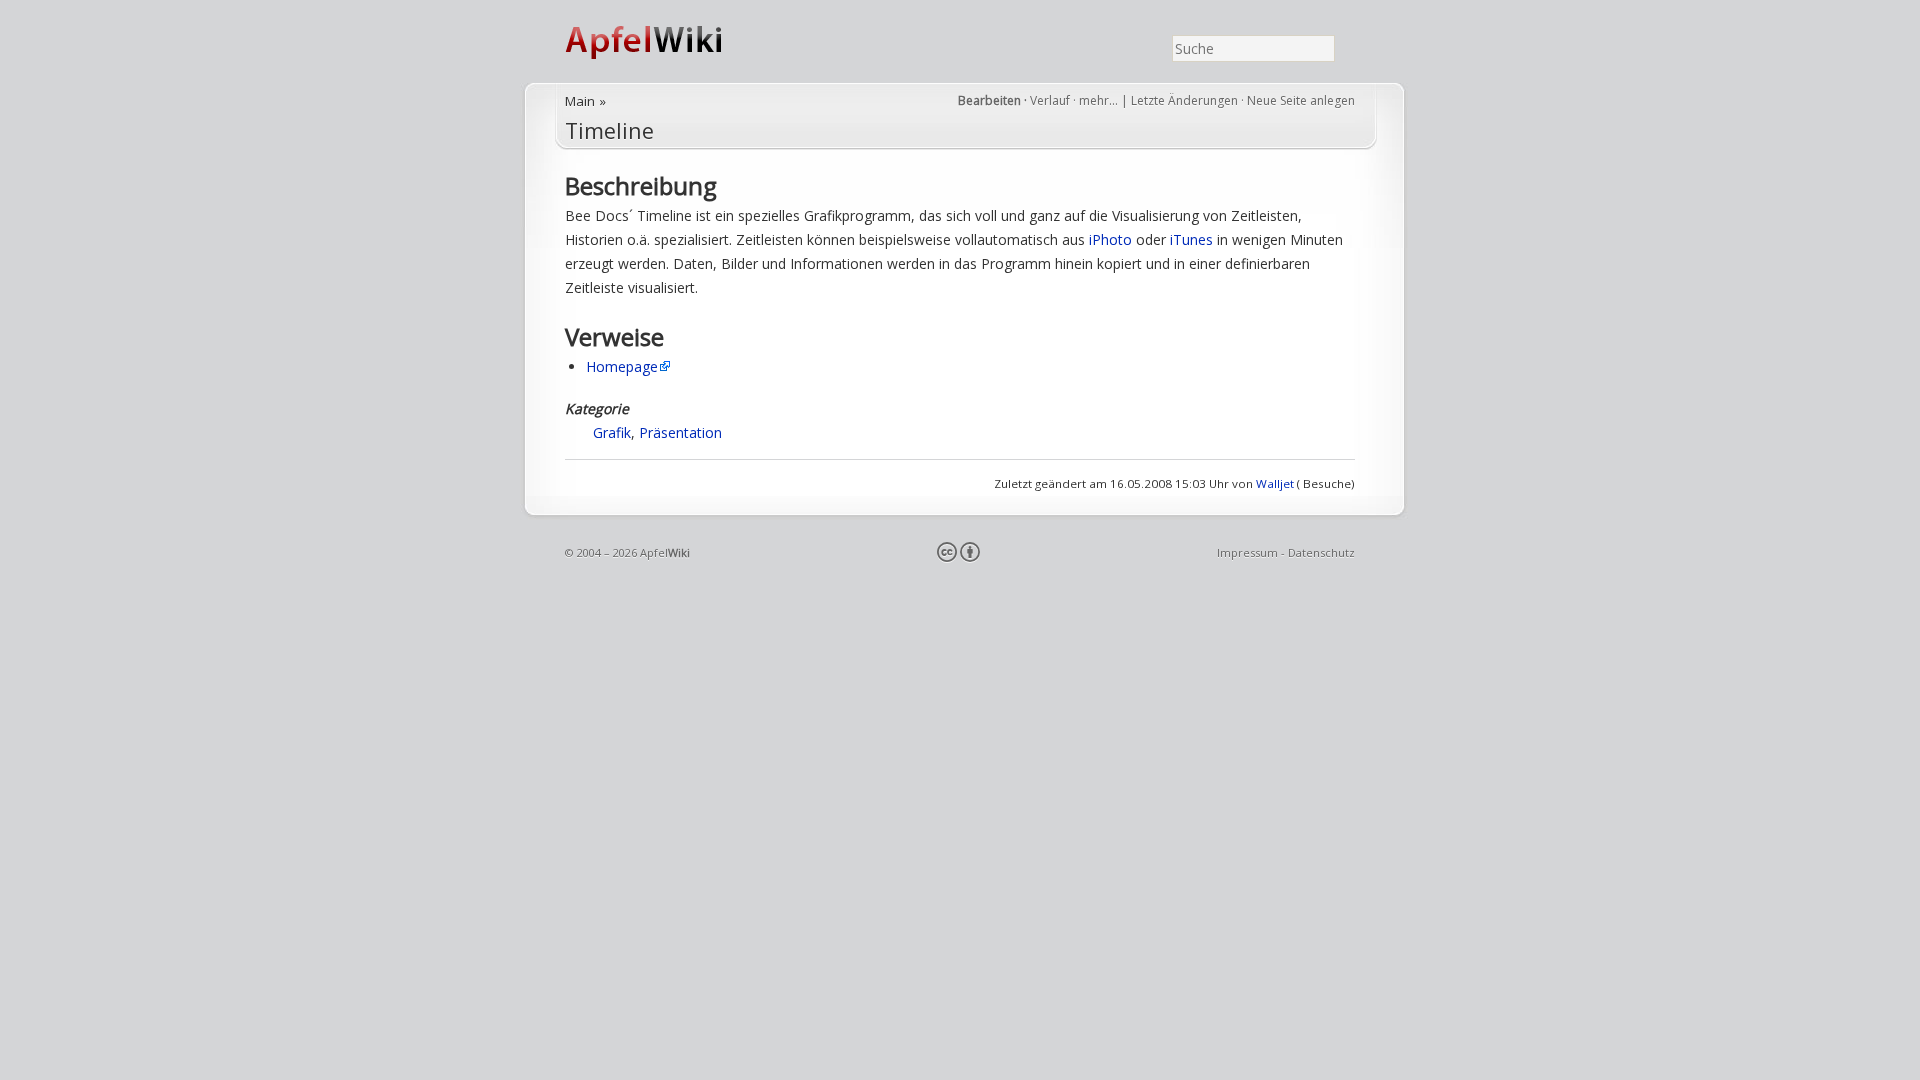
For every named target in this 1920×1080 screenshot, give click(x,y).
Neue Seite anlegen (1301, 100)
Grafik (612, 432)
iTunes (1191, 239)
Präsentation (680, 432)
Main (580, 101)
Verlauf (1050, 100)
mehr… (1100, 100)
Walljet (1275, 483)
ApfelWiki (665, 41)
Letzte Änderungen (1184, 100)
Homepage (622, 366)
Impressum (1247, 552)
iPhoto (1110, 239)
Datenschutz (1321, 552)
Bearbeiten (989, 100)
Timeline (609, 130)
